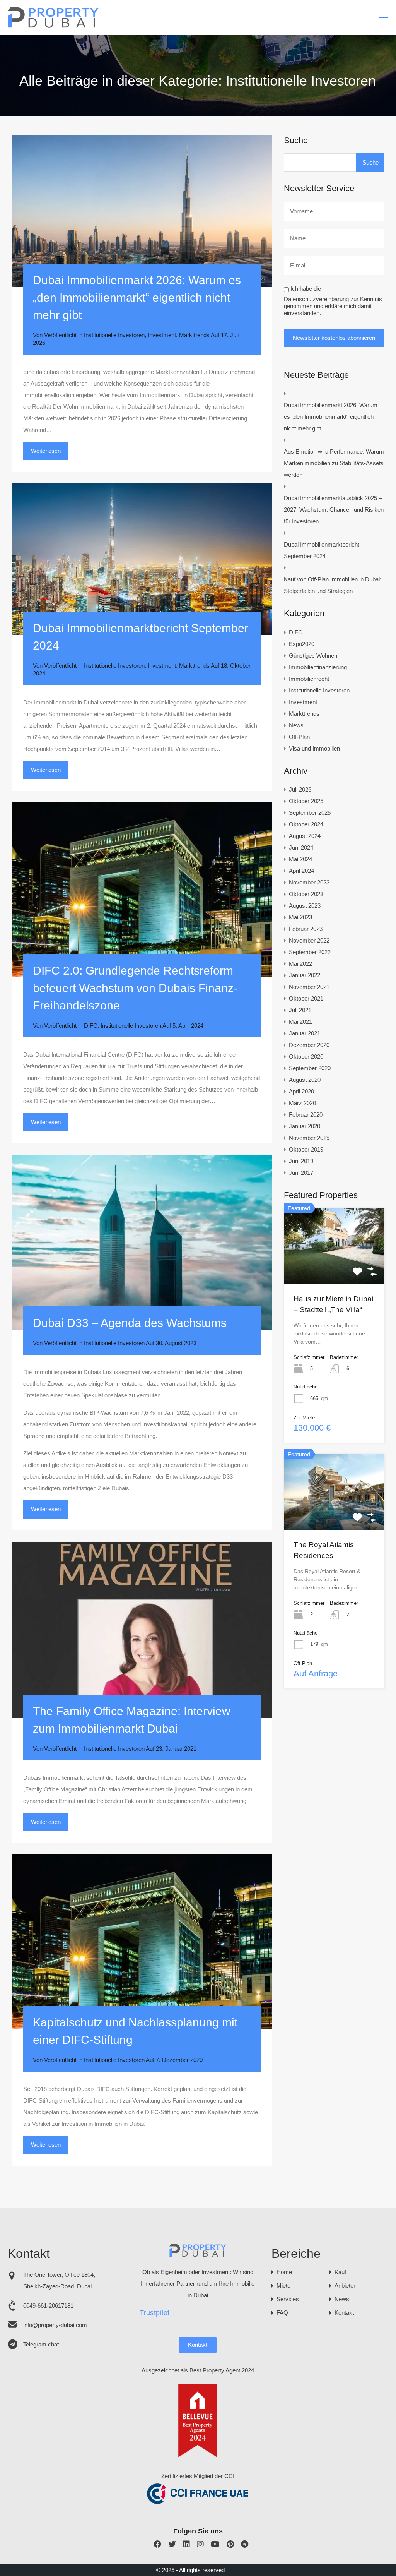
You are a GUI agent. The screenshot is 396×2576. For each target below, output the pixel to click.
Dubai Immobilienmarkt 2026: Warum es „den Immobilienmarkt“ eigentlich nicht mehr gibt (137, 297)
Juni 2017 (301, 1173)
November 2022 (309, 940)
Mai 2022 (300, 964)
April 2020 (301, 1091)
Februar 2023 (306, 929)
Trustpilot (155, 2313)
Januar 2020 (305, 1126)
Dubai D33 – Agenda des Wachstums (130, 1323)
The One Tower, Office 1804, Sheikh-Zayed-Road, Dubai (59, 2280)
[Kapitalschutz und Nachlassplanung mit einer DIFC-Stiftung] (142, 1942)
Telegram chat (41, 2344)
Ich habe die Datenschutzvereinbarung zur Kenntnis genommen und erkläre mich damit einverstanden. (333, 301)
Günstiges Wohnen (313, 656)
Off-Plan (299, 737)
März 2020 (302, 1103)
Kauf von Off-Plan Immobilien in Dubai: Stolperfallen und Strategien (333, 585)
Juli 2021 (300, 1010)
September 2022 (310, 952)
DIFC (91, 1026)
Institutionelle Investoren (114, 335)
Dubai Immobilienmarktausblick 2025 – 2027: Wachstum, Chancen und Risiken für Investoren (334, 510)
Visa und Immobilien (314, 748)
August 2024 (305, 836)
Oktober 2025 (306, 801)
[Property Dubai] (54, 26)
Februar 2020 (306, 1115)
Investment (162, 335)
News (296, 725)
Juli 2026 (300, 789)
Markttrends (194, 335)
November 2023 (309, 882)
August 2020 (305, 1080)
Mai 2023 (300, 917)
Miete (283, 2285)
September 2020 (310, 1068)
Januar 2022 (305, 975)
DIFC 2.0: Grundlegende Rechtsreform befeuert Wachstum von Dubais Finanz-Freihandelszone (135, 988)
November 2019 (309, 1138)
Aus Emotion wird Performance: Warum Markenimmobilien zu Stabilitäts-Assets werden (334, 463)
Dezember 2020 (309, 1045)
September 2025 (310, 813)
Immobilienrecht (309, 679)
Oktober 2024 (306, 824)
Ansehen (334, 1268)
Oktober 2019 (306, 1149)
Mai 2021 (300, 1022)
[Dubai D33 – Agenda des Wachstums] (142, 1242)
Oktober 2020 (306, 1057)
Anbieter (345, 2285)
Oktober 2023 (306, 894)
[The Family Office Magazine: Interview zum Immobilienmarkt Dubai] (142, 1630)
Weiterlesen (46, 451)
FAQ (282, 2313)
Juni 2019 (301, 1161)
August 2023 (305, 906)
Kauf (340, 2272)
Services (288, 2299)
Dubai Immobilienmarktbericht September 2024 (322, 550)
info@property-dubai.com (55, 2325)
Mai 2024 (300, 859)
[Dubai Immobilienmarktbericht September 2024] (142, 559)
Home (284, 2272)
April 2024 (301, 871)
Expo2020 (302, 644)
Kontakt (198, 2345)
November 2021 (309, 987)
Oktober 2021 (306, 998)
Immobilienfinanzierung (318, 667)
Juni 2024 (301, 848)
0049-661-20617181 (48, 2306)
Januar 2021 (305, 1033)
